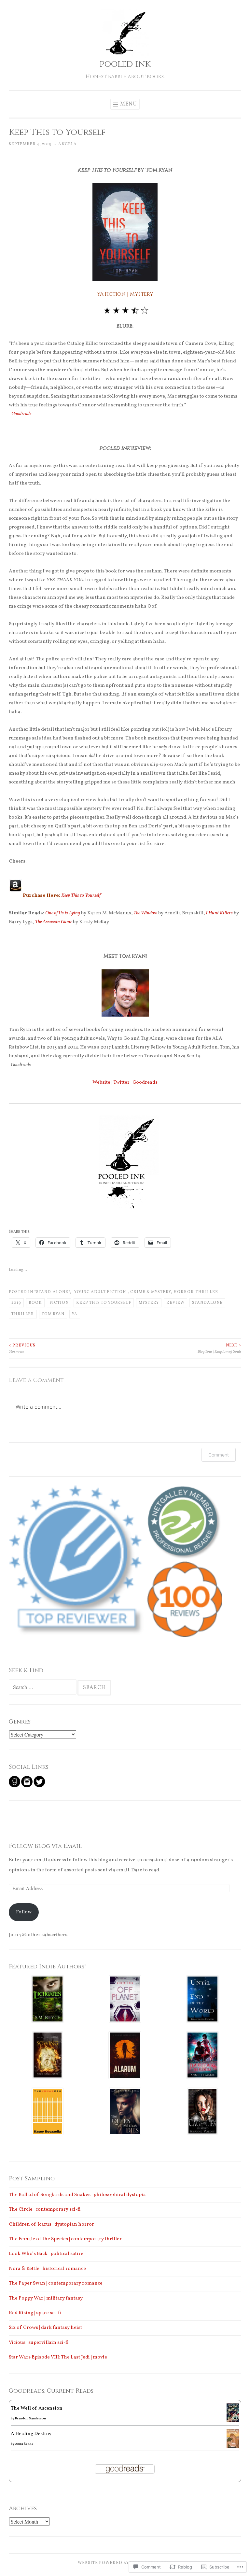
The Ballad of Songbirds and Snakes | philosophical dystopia (77, 2195)
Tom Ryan (53, 1314)
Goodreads (21, 414)
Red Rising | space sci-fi (35, 2313)
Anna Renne (24, 2444)
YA (75, 1314)
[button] (78, 1561)
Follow (24, 1912)
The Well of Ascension (37, 2408)
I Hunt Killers (219, 913)
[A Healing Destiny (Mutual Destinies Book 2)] (233, 2447)
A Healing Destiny (31, 2434)
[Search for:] (43, 1688)
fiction (59, 1303)
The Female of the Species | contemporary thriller (65, 2239)
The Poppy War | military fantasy (46, 2298)
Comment (219, 1455)
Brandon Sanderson (30, 2418)
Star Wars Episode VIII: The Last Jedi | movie (58, 2357)
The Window (145, 913)
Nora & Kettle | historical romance (47, 2269)
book (35, 1303)
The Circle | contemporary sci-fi (45, 2210)
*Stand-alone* (52, 1292)
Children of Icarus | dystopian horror (51, 2224)
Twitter (121, 1083)
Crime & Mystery (151, 1292)
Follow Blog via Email (45, 1846)
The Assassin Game (54, 922)
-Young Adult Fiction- (100, 1292)
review (175, 1303)
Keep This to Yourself (81, 896)
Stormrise (22, 1348)
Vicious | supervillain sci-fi (39, 2343)
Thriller (23, 1314)
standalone (207, 1303)
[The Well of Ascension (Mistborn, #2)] (233, 2421)
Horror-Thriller (196, 1292)
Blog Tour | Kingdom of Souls (219, 1348)
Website (101, 1083)
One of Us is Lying (63, 913)
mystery (149, 1303)
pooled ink (125, 64)
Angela (68, 144)
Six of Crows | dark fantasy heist (45, 2328)
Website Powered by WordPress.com (124, 2563)
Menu (129, 104)
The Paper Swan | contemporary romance (56, 2283)
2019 (16, 1303)
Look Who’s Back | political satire (46, 2254)
